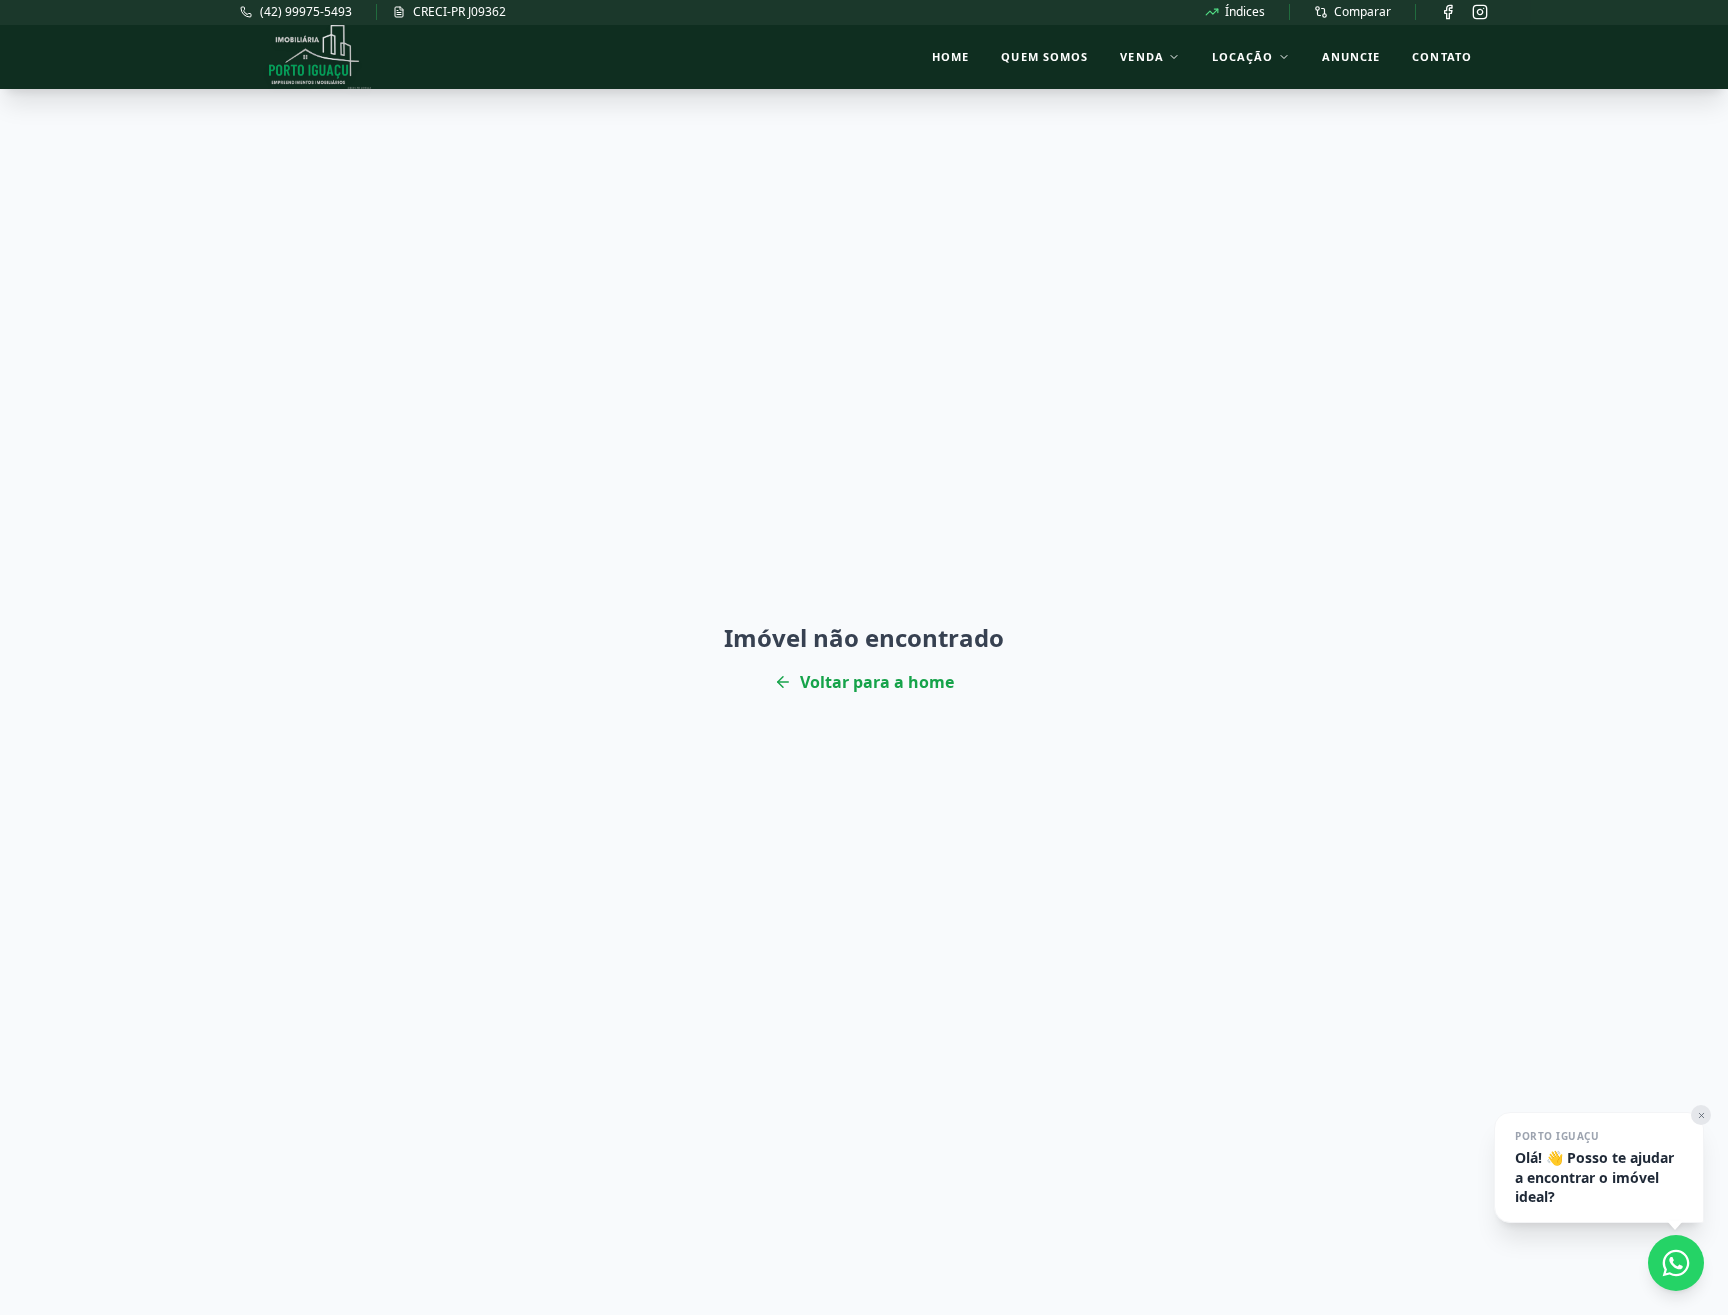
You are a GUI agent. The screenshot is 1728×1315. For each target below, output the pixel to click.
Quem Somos (1044, 56)
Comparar (1362, 12)
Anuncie (1351, 56)
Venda (1142, 56)
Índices (1245, 12)
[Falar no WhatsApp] (1676, 1263)
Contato (1442, 56)
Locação (1243, 56)
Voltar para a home (877, 682)
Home (950, 56)
